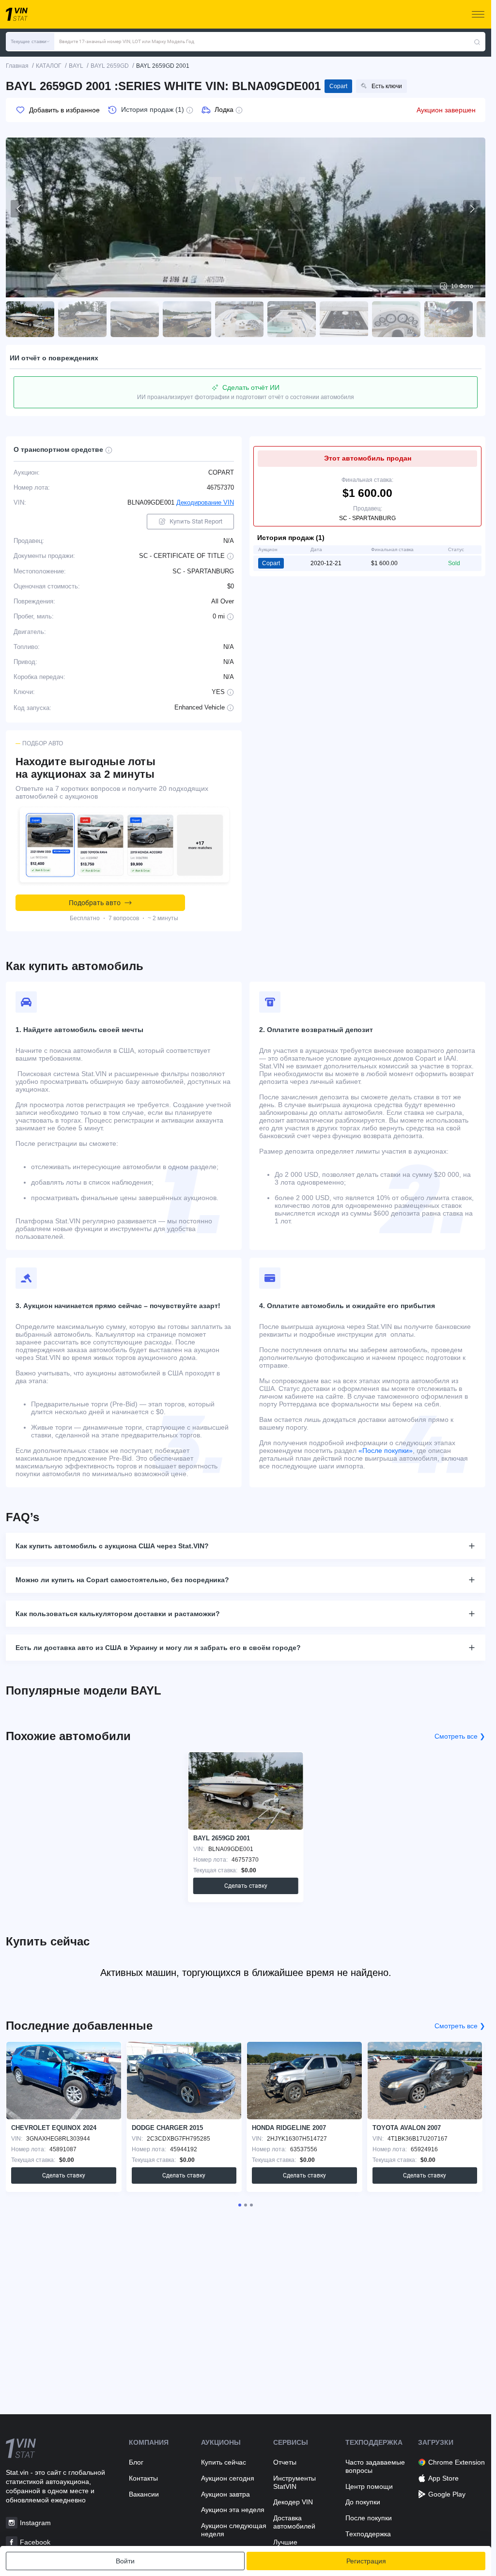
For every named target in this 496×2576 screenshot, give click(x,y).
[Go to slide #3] (135, 319)
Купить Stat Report (196, 521)
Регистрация (366, 2561)
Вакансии (144, 2494)
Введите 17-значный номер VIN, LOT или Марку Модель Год (127, 41)
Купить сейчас (224, 2462)
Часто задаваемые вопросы (375, 2466)
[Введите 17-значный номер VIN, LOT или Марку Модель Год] (477, 42)
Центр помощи (369, 2486)
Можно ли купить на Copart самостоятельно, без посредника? (122, 1580)
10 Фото (462, 286)
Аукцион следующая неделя (234, 2530)
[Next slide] (472, 209)
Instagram (35, 2523)
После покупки (369, 2518)
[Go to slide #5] (239, 319)
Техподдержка (368, 2534)
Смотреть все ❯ (460, 1736)
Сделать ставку (246, 1886)
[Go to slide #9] (449, 319)
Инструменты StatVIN (294, 2482)
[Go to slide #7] (344, 319)
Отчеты (285, 2462)
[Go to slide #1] (30, 319)
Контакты (143, 2478)
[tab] (240, 2205)
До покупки (363, 2502)
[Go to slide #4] (187, 319)
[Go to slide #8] (396, 319)
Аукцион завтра (225, 2494)
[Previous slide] (19, 209)
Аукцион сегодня (228, 2478)
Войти (125, 2561)
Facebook (35, 2542)
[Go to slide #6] (292, 319)
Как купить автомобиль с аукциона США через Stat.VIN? (112, 1546)
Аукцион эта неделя (233, 2510)
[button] (30, 42)
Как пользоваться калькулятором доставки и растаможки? (118, 1614)
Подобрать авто (95, 903)
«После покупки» (386, 1450)
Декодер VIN (293, 2502)
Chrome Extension (457, 2462)
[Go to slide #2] (82, 319)
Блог (136, 2462)
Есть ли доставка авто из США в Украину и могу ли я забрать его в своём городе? (158, 1648)
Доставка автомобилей (294, 2522)
